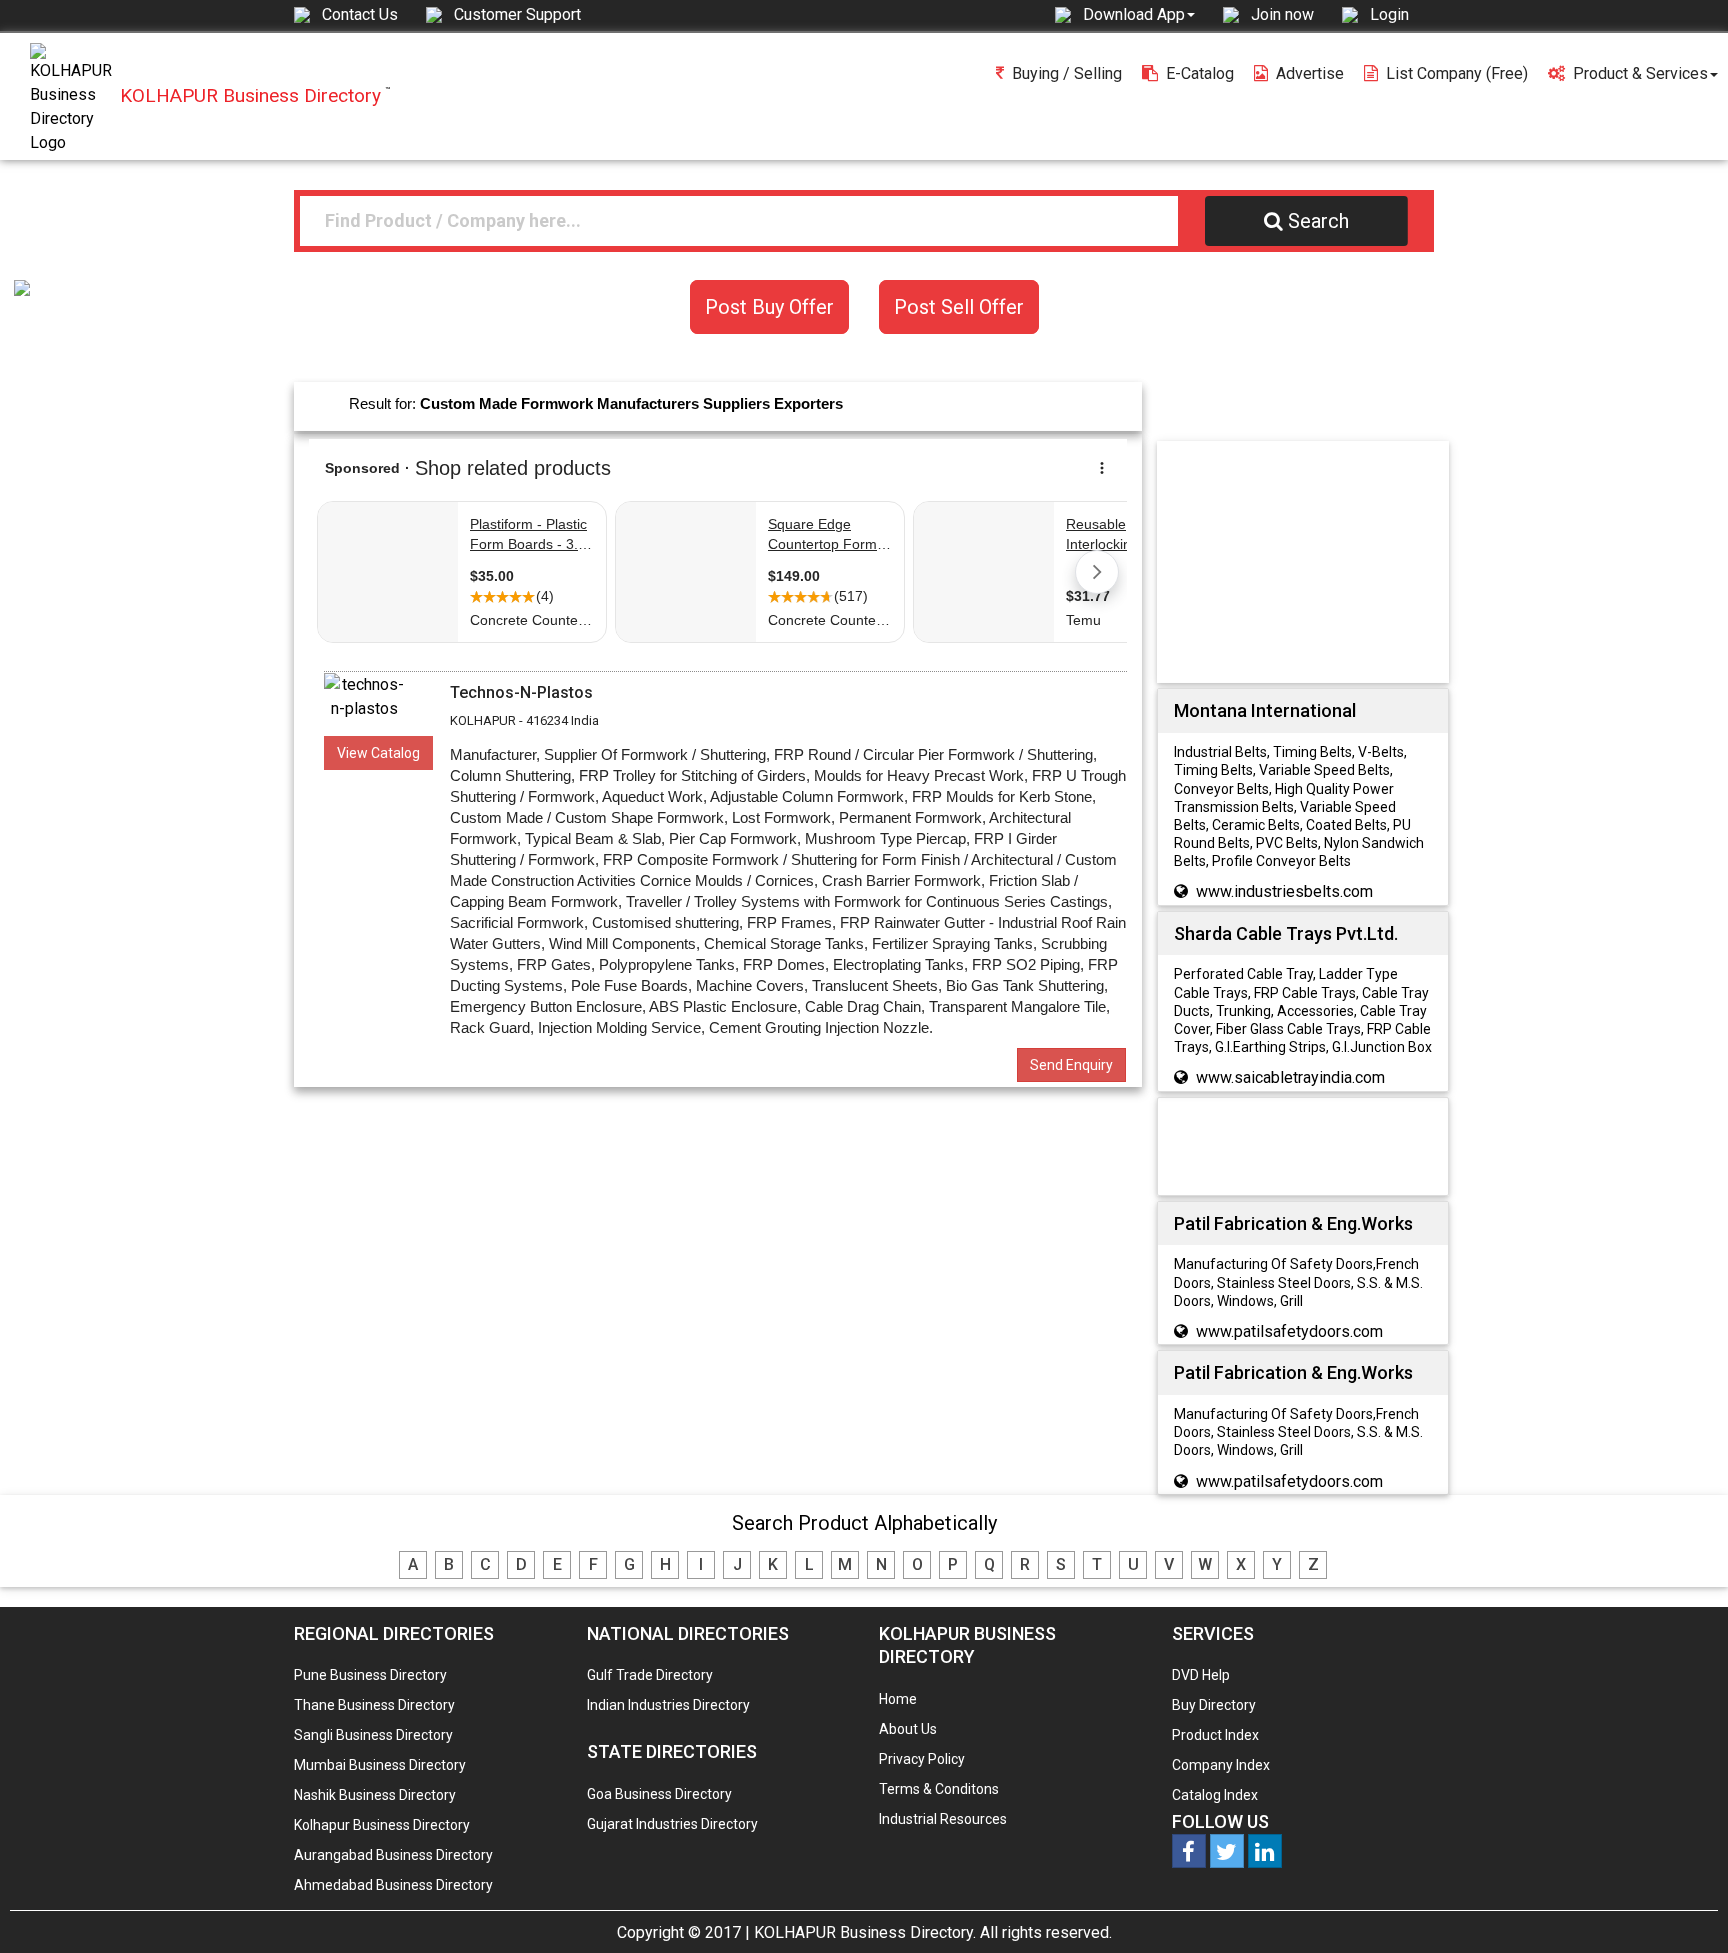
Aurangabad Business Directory (393, 1855)
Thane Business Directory (374, 1705)
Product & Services (1640, 73)
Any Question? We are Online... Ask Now (1682, 1906)
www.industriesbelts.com (1284, 891)
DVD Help (1201, 1675)
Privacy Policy (922, 1759)
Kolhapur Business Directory (382, 1825)
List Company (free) (1457, 73)
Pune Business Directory (370, 1675)
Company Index (1221, 1765)
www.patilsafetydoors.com (1289, 1331)
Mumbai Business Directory (380, 1765)
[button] (1139, 14)
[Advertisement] (1312, 561)
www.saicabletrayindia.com (1290, 1077)
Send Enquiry (1071, 1065)
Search (1318, 221)
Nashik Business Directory (375, 1795)
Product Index (1215, 1735)
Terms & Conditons (939, 1789)
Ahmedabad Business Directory (393, 1885)
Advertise (1310, 73)
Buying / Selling (1067, 73)
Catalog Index (1215, 1795)
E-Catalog (1200, 73)
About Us (908, 1729)
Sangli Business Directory (373, 1735)
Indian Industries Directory (668, 1705)
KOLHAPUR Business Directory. (865, 1932)
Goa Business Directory (659, 1794)
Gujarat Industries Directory (672, 1824)
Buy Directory (1214, 1705)
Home (898, 1699)
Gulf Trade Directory (650, 1675)
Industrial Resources (943, 1819)
